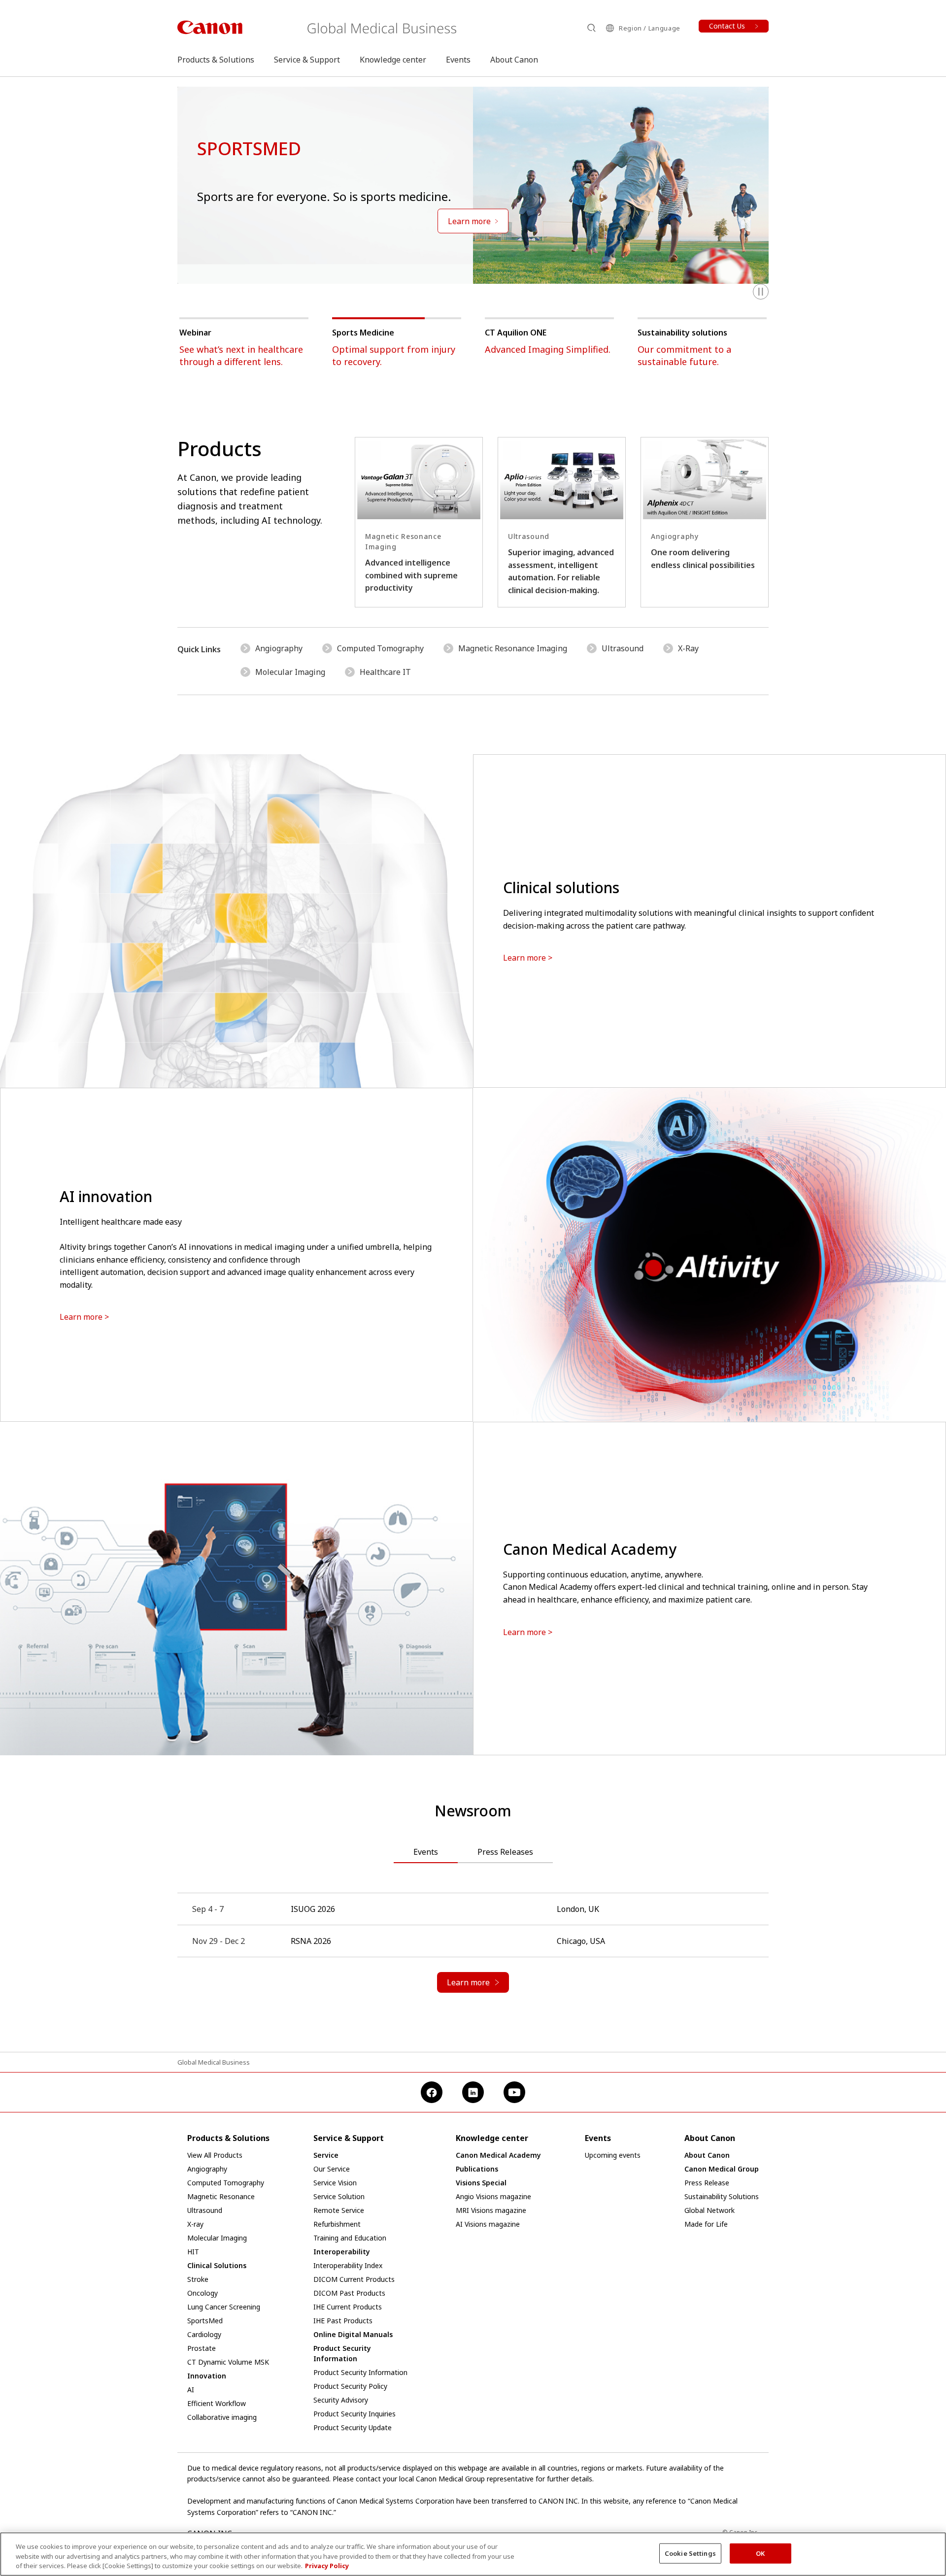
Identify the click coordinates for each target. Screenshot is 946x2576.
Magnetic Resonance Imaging (513, 648)
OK (760, 2553)
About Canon (514, 60)
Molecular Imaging (290, 672)
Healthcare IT (385, 672)
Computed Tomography (380, 648)
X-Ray (688, 648)
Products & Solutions (216, 60)
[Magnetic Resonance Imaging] (419, 522)
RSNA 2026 (311, 1941)
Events (458, 60)
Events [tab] (426, 1852)
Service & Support (307, 60)
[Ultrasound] (562, 522)
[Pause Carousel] (761, 292)
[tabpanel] (473, 1953)
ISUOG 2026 (313, 1909)
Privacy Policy (327, 2566)
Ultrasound (623, 648)
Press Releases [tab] (505, 1852)
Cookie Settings (690, 2553)
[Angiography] (705, 522)
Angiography (279, 648)
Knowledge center (393, 60)
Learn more (524, 958)
